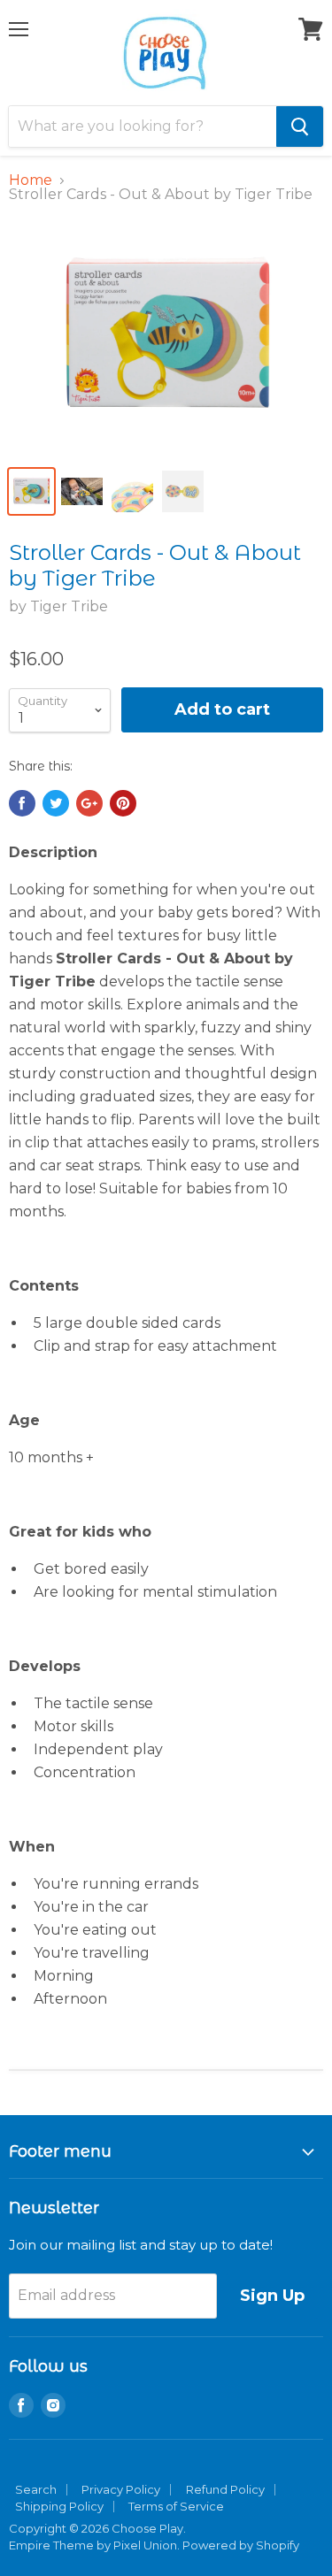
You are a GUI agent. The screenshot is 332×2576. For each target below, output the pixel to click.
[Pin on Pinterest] (123, 803)
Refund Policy (225, 2489)
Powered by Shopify (241, 2545)
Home (31, 180)
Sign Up (272, 2296)
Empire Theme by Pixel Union (93, 2545)
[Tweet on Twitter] (56, 803)
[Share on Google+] (89, 803)
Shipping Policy (59, 2506)
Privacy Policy (121, 2489)
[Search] (300, 126)
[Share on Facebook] (22, 803)
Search (36, 2489)
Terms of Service (176, 2506)
